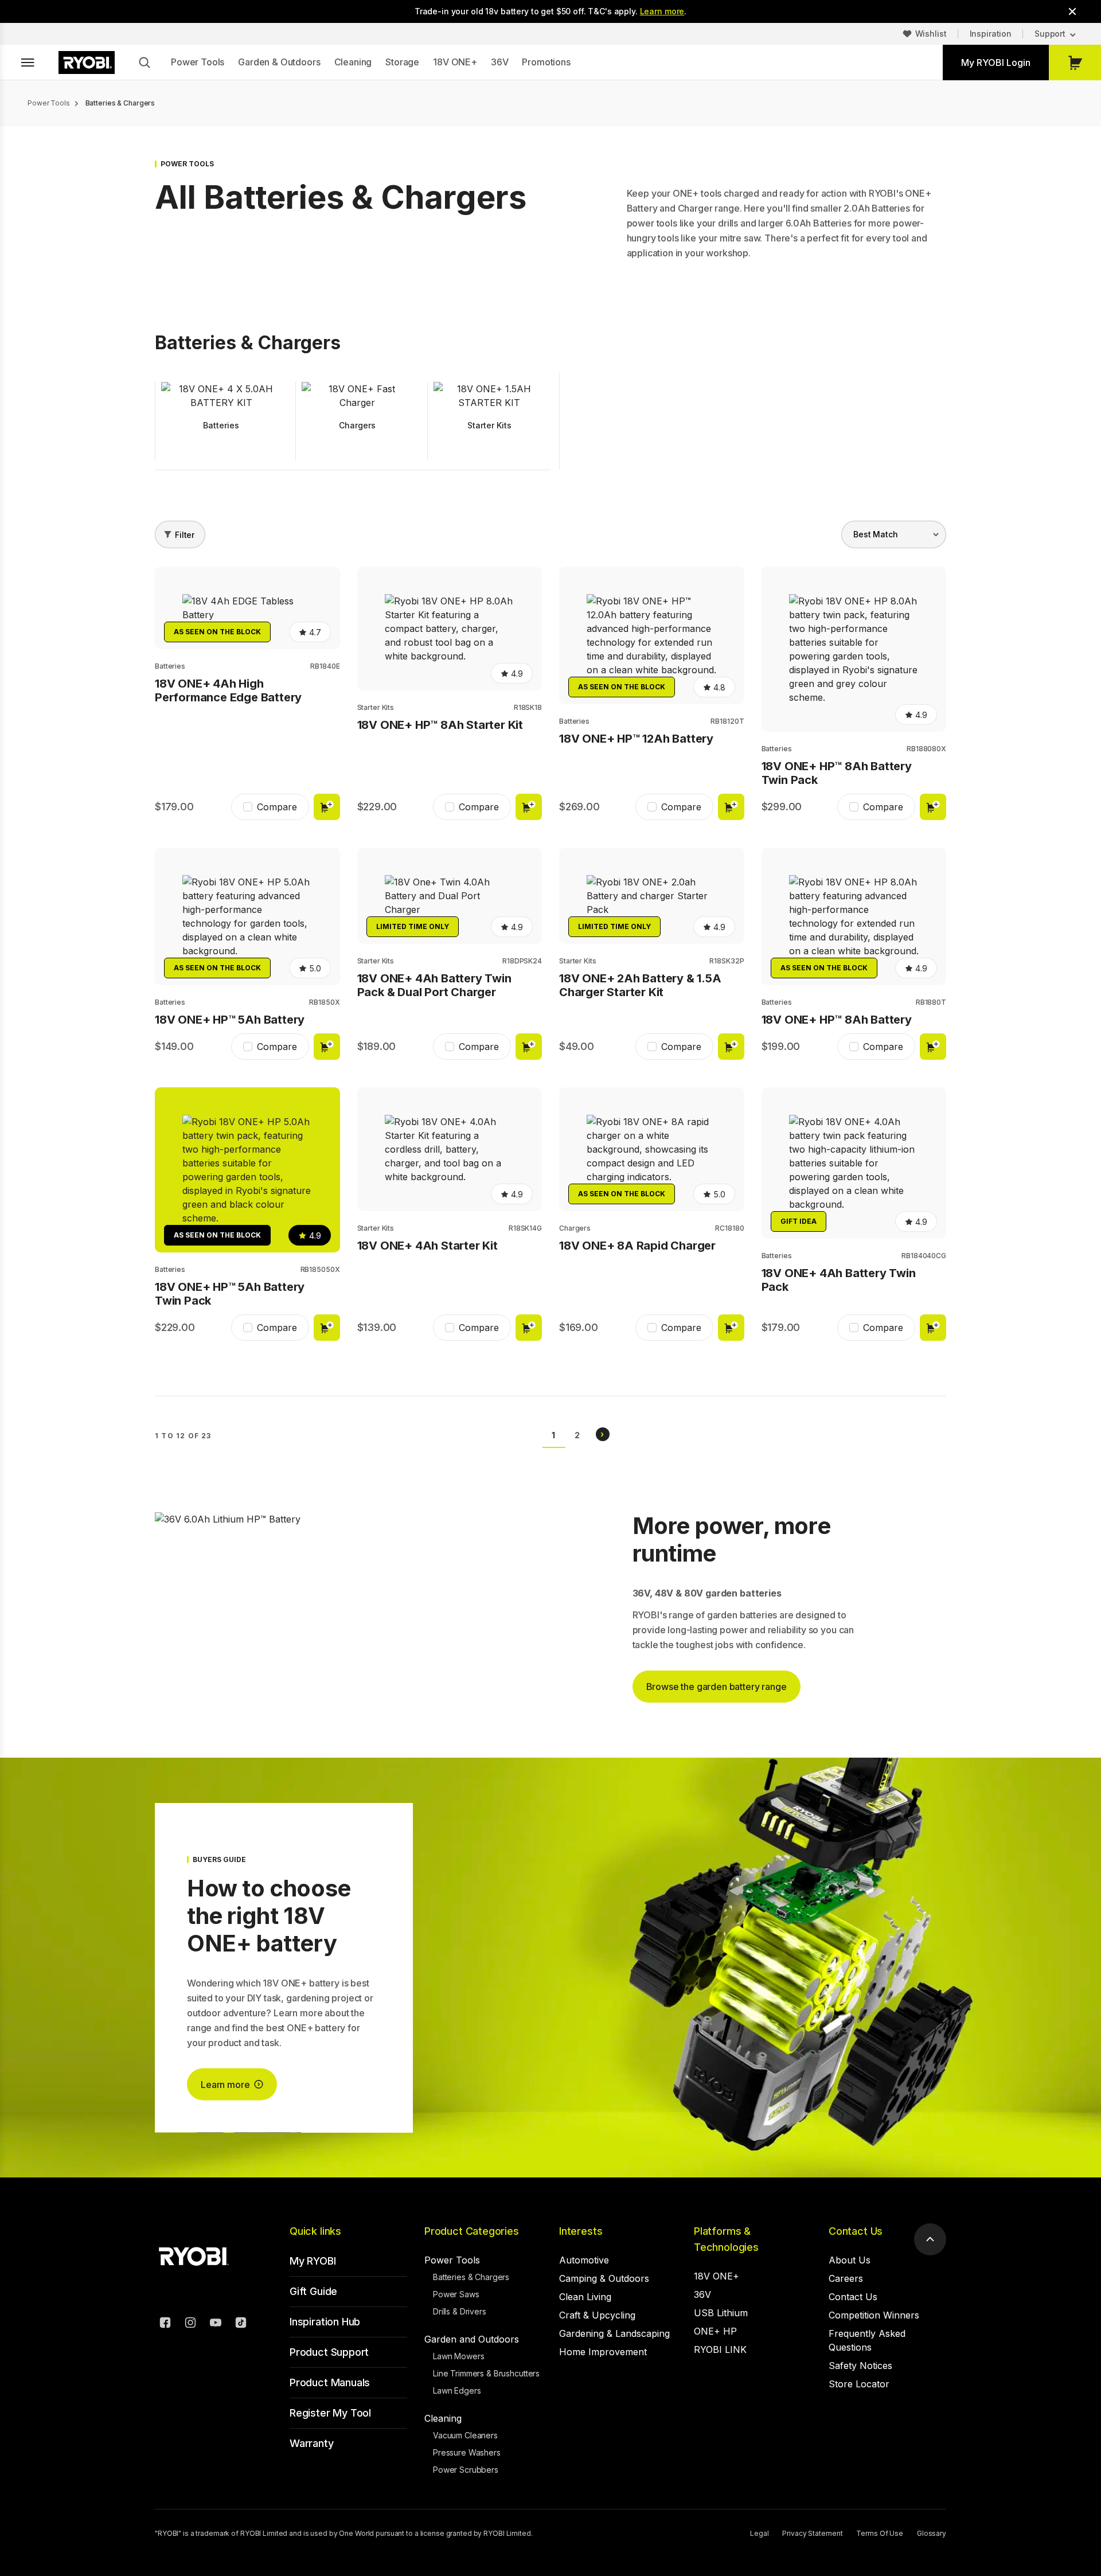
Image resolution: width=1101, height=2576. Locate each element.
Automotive (584, 2260)
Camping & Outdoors (604, 2278)
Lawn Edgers (457, 2390)
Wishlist (931, 34)
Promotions (546, 62)
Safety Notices (860, 2366)
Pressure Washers (467, 2452)
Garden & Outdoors (279, 62)
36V (500, 62)
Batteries (170, 666)
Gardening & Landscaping (614, 2333)
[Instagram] (190, 2324)
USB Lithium (721, 2313)
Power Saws (456, 2294)
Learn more (662, 11)
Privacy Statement (812, 2533)
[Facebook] (165, 2324)
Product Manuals (330, 2382)
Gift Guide (313, 2291)
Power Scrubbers (466, 2470)
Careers (846, 2278)
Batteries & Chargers (471, 2277)
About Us (850, 2260)
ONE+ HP (715, 2331)
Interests (581, 2231)
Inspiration (991, 34)
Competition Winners (874, 2315)
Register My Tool (330, 2413)
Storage (402, 62)
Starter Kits (376, 707)
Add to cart (327, 807)
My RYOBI (313, 2261)
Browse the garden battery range (717, 1687)
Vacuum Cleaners (465, 2435)
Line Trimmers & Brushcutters (486, 2373)
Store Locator (859, 2384)
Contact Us (856, 2231)
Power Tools (198, 62)
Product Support (329, 2352)
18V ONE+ (455, 62)
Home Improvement (603, 2352)
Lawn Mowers (458, 2356)
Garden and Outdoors (472, 2339)
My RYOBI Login (996, 63)
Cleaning (353, 62)
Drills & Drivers (460, 2311)
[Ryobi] (87, 63)
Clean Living (585, 2297)
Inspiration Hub (325, 2322)
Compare (277, 807)
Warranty (312, 2443)
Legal (759, 2533)
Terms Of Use (880, 2533)
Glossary (932, 2533)
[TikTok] (241, 2324)
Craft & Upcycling (597, 2315)
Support (1050, 34)
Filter (185, 535)
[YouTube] (216, 2324)
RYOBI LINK (720, 2349)
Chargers (575, 1228)
